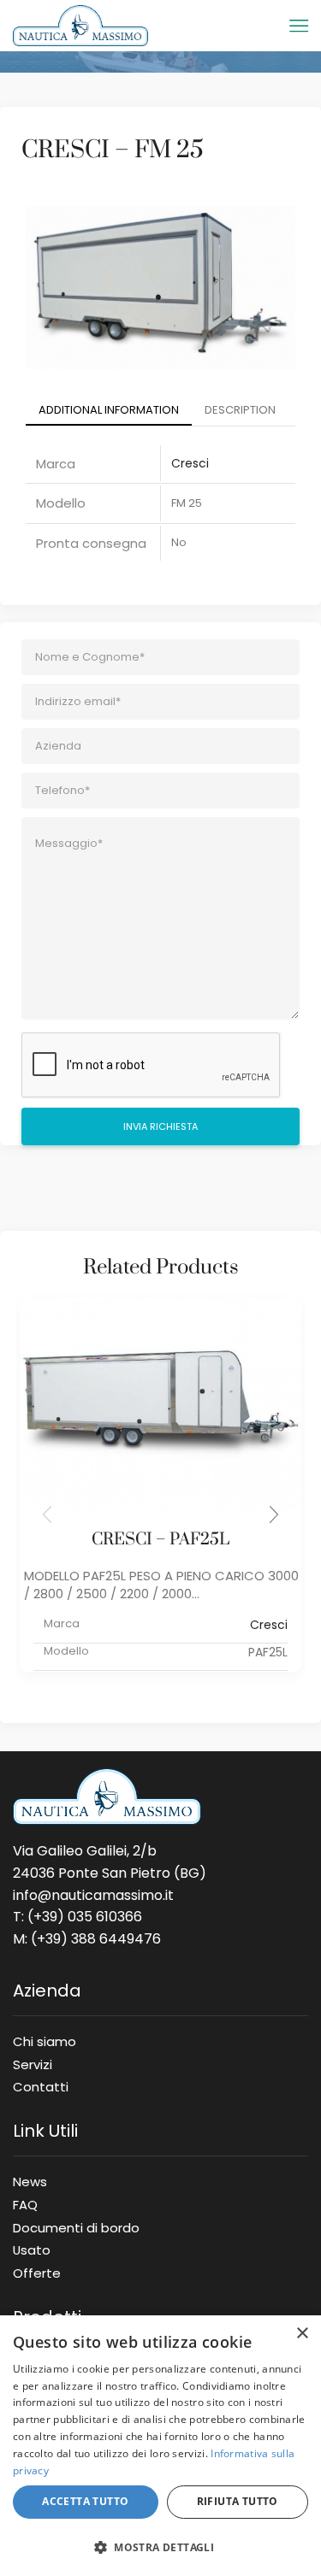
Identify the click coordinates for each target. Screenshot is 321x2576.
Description (240, 410)
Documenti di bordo (76, 2227)
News (30, 2181)
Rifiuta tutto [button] (238, 2501)
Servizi (33, 2064)
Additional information (109, 410)
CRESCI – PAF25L (160, 1540)
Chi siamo (45, 2041)
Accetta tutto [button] (85, 2501)
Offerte (37, 2270)
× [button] (302, 2334)
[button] (274, 1514)
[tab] (109, 411)
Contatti (41, 2084)
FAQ (25, 2204)
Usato (32, 2250)
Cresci (190, 463)
